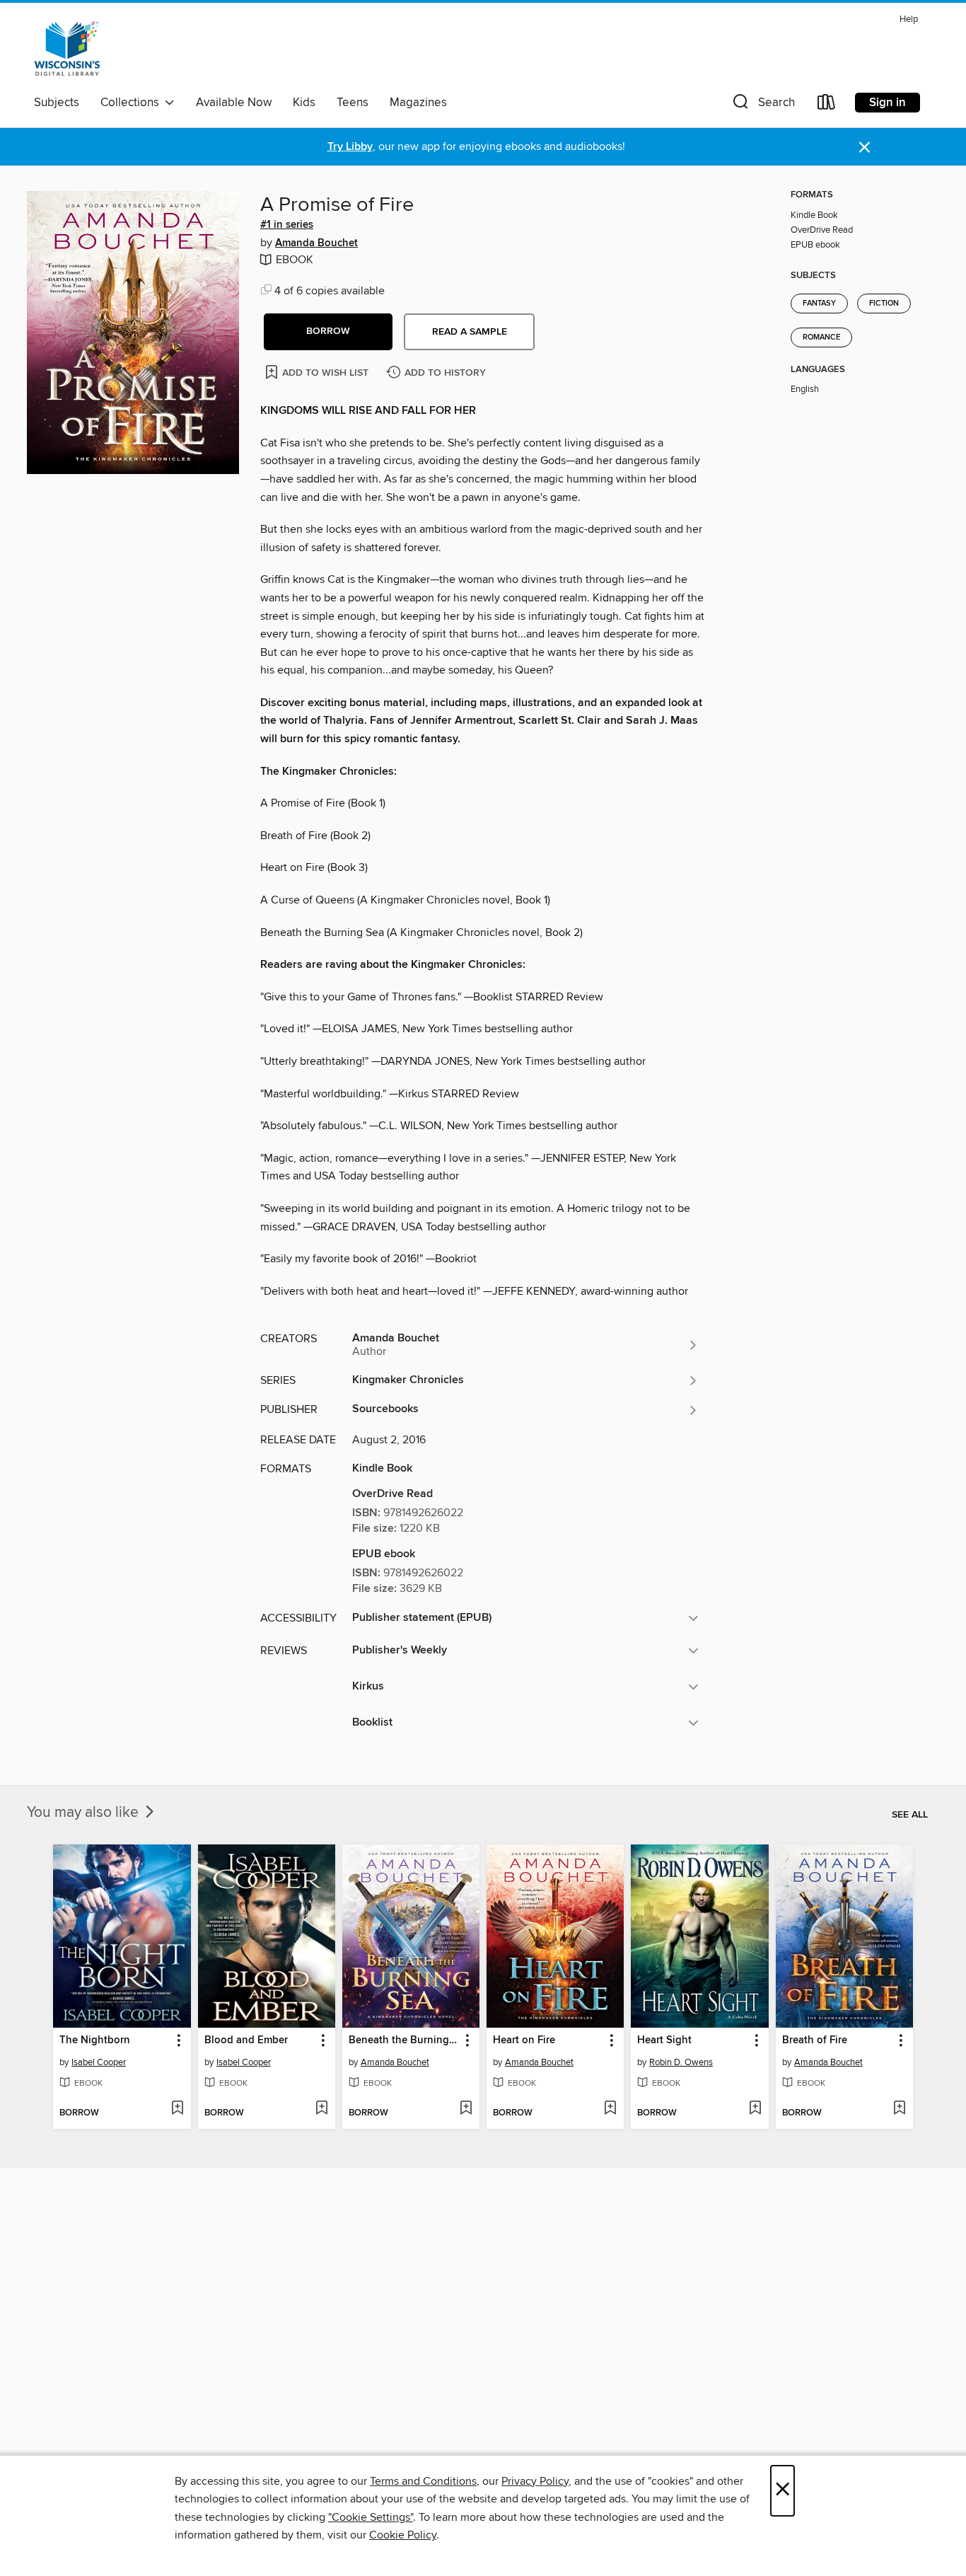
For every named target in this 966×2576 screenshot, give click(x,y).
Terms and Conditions (423, 2481)
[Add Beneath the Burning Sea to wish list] (466, 2109)
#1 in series (287, 225)
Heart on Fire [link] (524, 2040)
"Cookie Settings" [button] (371, 2517)
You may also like (85, 1813)
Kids (304, 103)
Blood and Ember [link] (246, 2040)
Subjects (57, 103)
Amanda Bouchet (316, 243)
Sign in (888, 103)
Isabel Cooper (99, 2062)
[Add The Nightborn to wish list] (177, 2109)
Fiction (884, 304)
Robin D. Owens (681, 2062)
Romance (821, 337)
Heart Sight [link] (664, 2040)
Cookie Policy (403, 2535)
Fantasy (819, 304)
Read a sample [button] (470, 332)
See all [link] (910, 1815)
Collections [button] (133, 103)
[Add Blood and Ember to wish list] (321, 2109)
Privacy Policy (535, 2481)
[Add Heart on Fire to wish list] (610, 2109)
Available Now (234, 103)
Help (909, 19)
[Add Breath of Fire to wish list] (899, 2109)
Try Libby (350, 147)
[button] (762, 105)
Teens (353, 103)
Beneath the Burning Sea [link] (404, 2040)
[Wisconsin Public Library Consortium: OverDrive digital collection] (67, 49)
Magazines (418, 103)
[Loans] (827, 105)
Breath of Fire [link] (815, 2040)
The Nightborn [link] (95, 2040)
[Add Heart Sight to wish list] (755, 2109)
